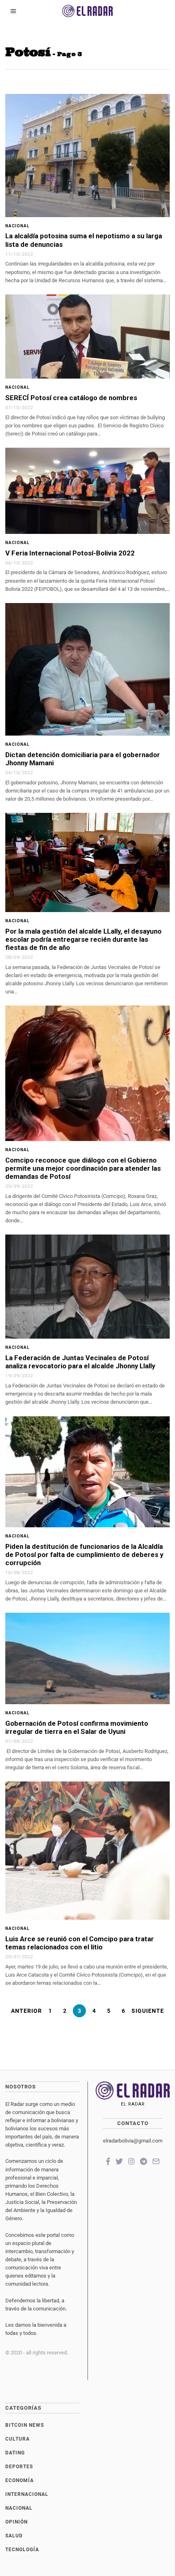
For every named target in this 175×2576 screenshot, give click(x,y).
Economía (20, 2480)
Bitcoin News (25, 2425)
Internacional (27, 2494)
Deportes (19, 2467)
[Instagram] (131, 2161)
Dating (15, 2453)
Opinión (16, 2522)
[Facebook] (108, 2161)
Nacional (17, 226)
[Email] (156, 2161)
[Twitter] (119, 2161)
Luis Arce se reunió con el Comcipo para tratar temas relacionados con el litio (80, 1943)
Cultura (17, 2439)
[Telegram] (143, 2161)
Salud (14, 2536)
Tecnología (22, 2550)
